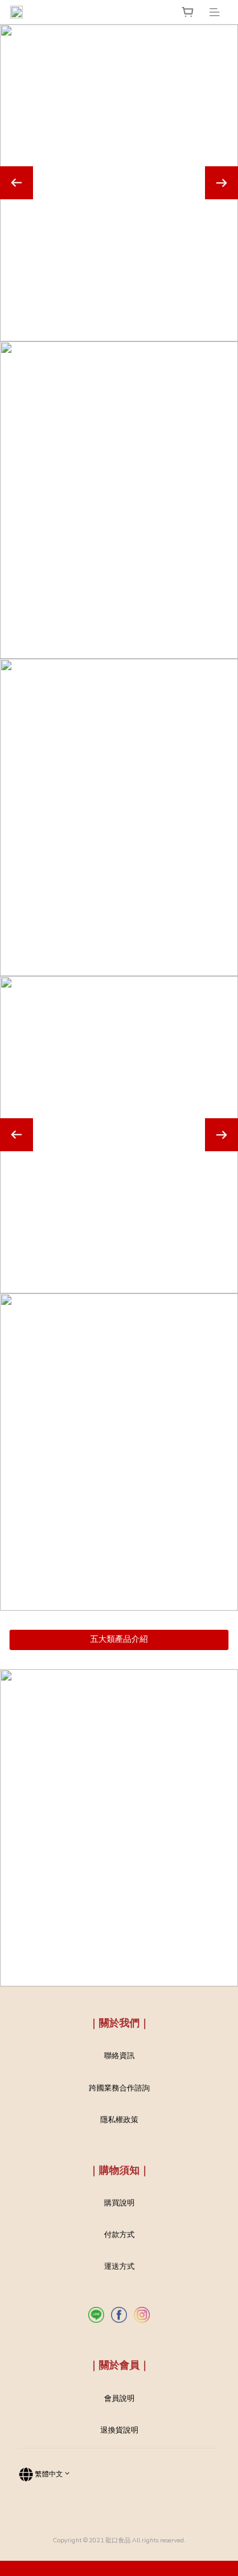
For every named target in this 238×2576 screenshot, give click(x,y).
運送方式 (119, 2266)
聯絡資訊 (119, 2056)
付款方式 (119, 2235)
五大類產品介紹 (119, 1639)
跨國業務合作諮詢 (119, 2088)
